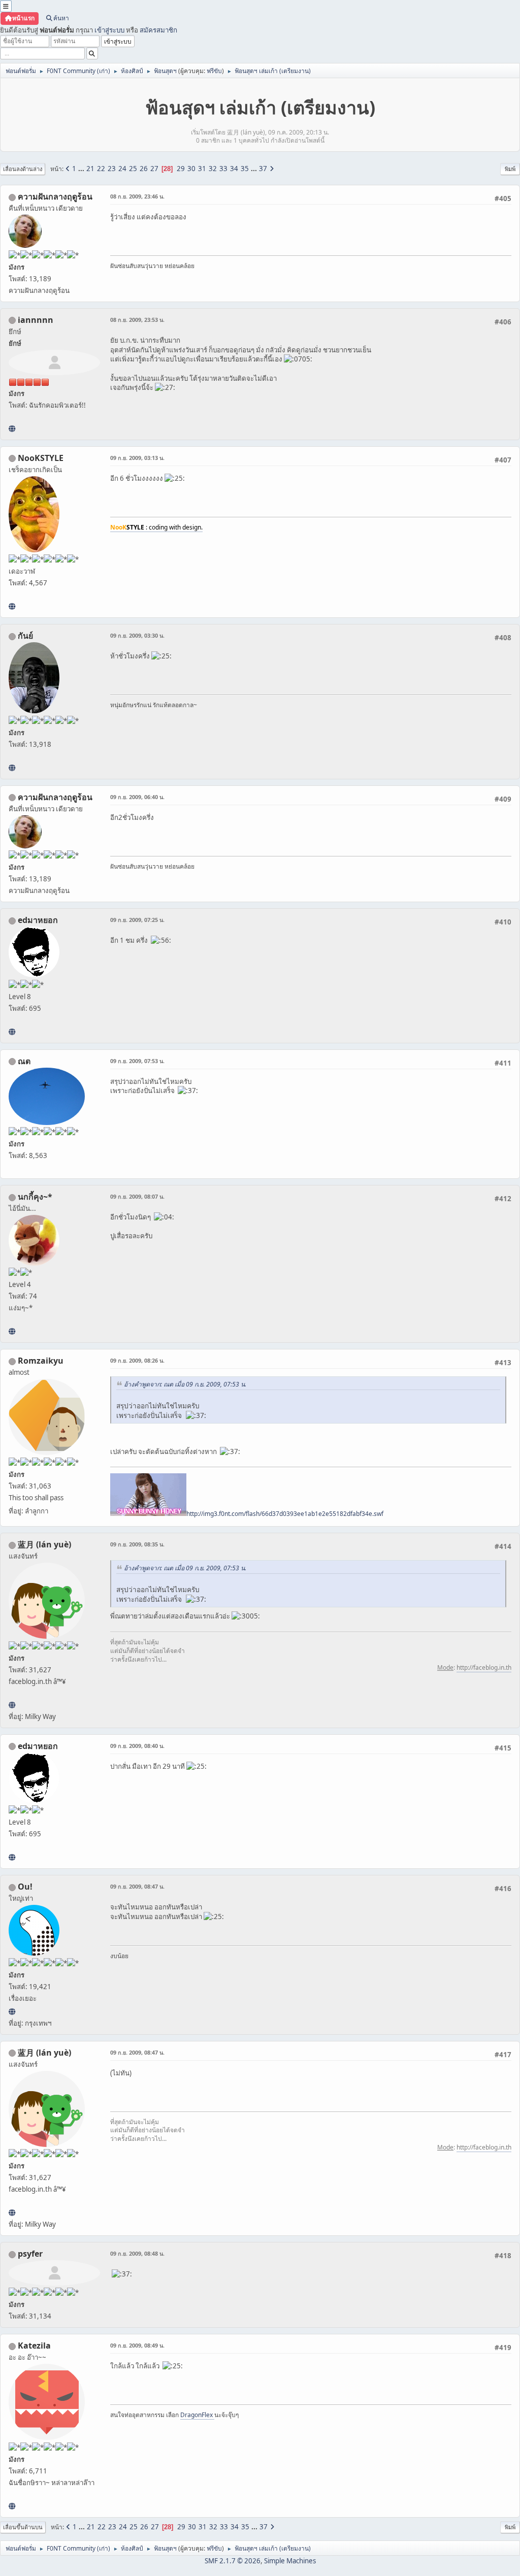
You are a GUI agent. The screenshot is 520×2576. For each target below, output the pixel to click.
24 (122, 169)
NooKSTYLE (41, 458)
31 (202, 169)
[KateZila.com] (12, 2506)
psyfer (30, 2254)
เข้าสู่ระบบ (109, 30)
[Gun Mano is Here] (12, 768)
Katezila (34, 2346)
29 (181, 169)
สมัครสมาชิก (158, 30)
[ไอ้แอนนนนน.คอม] (12, 428)
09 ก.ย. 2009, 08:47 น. (137, 1886)
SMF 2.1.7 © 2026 (233, 2561)
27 (154, 169)
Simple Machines (290, 2561)
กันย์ (25, 636)
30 (191, 169)
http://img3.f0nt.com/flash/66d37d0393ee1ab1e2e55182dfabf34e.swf (285, 1514)
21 (90, 169)
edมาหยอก (38, 920)
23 (112, 169)
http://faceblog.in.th (484, 1667)
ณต (24, 1061)
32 (213, 169)
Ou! (25, 1887)
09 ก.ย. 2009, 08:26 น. (137, 1360)
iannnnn (36, 320)
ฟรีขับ (214, 71)
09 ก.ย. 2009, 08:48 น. (137, 2253)
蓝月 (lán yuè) (44, 1544)
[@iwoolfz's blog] (12, 2011)
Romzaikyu (41, 1361)
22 (101, 169)
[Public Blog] (12, 1705)
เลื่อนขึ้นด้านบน (23, 2527)
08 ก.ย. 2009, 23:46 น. (137, 196)
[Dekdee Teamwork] (12, 1331)
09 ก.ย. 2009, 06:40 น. (137, 797)
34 (234, 169)
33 (223, 169)
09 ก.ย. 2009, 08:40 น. (137, 1746)
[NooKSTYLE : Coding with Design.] (12, 606)
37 (263, 169)
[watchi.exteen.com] (12, 1032)
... (82, 169)
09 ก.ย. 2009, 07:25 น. (137, 920)
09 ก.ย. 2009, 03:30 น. (137, 635)
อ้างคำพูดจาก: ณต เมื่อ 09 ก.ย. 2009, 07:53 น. (185, 1384)
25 (133, 169)
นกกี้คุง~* (35, 1197)
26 (144, 169)
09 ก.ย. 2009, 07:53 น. (137, 1061)
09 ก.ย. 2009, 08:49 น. (137, 2345)
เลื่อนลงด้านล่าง (23, 169)
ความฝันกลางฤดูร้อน (55, 196)
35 (245, 169)
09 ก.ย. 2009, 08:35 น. (137, 1544)
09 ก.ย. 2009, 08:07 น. (137, 1196)
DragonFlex (197, 2415)
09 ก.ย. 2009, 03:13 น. (137, 458)
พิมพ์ (510, 169)
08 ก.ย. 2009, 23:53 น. (137, 320)
